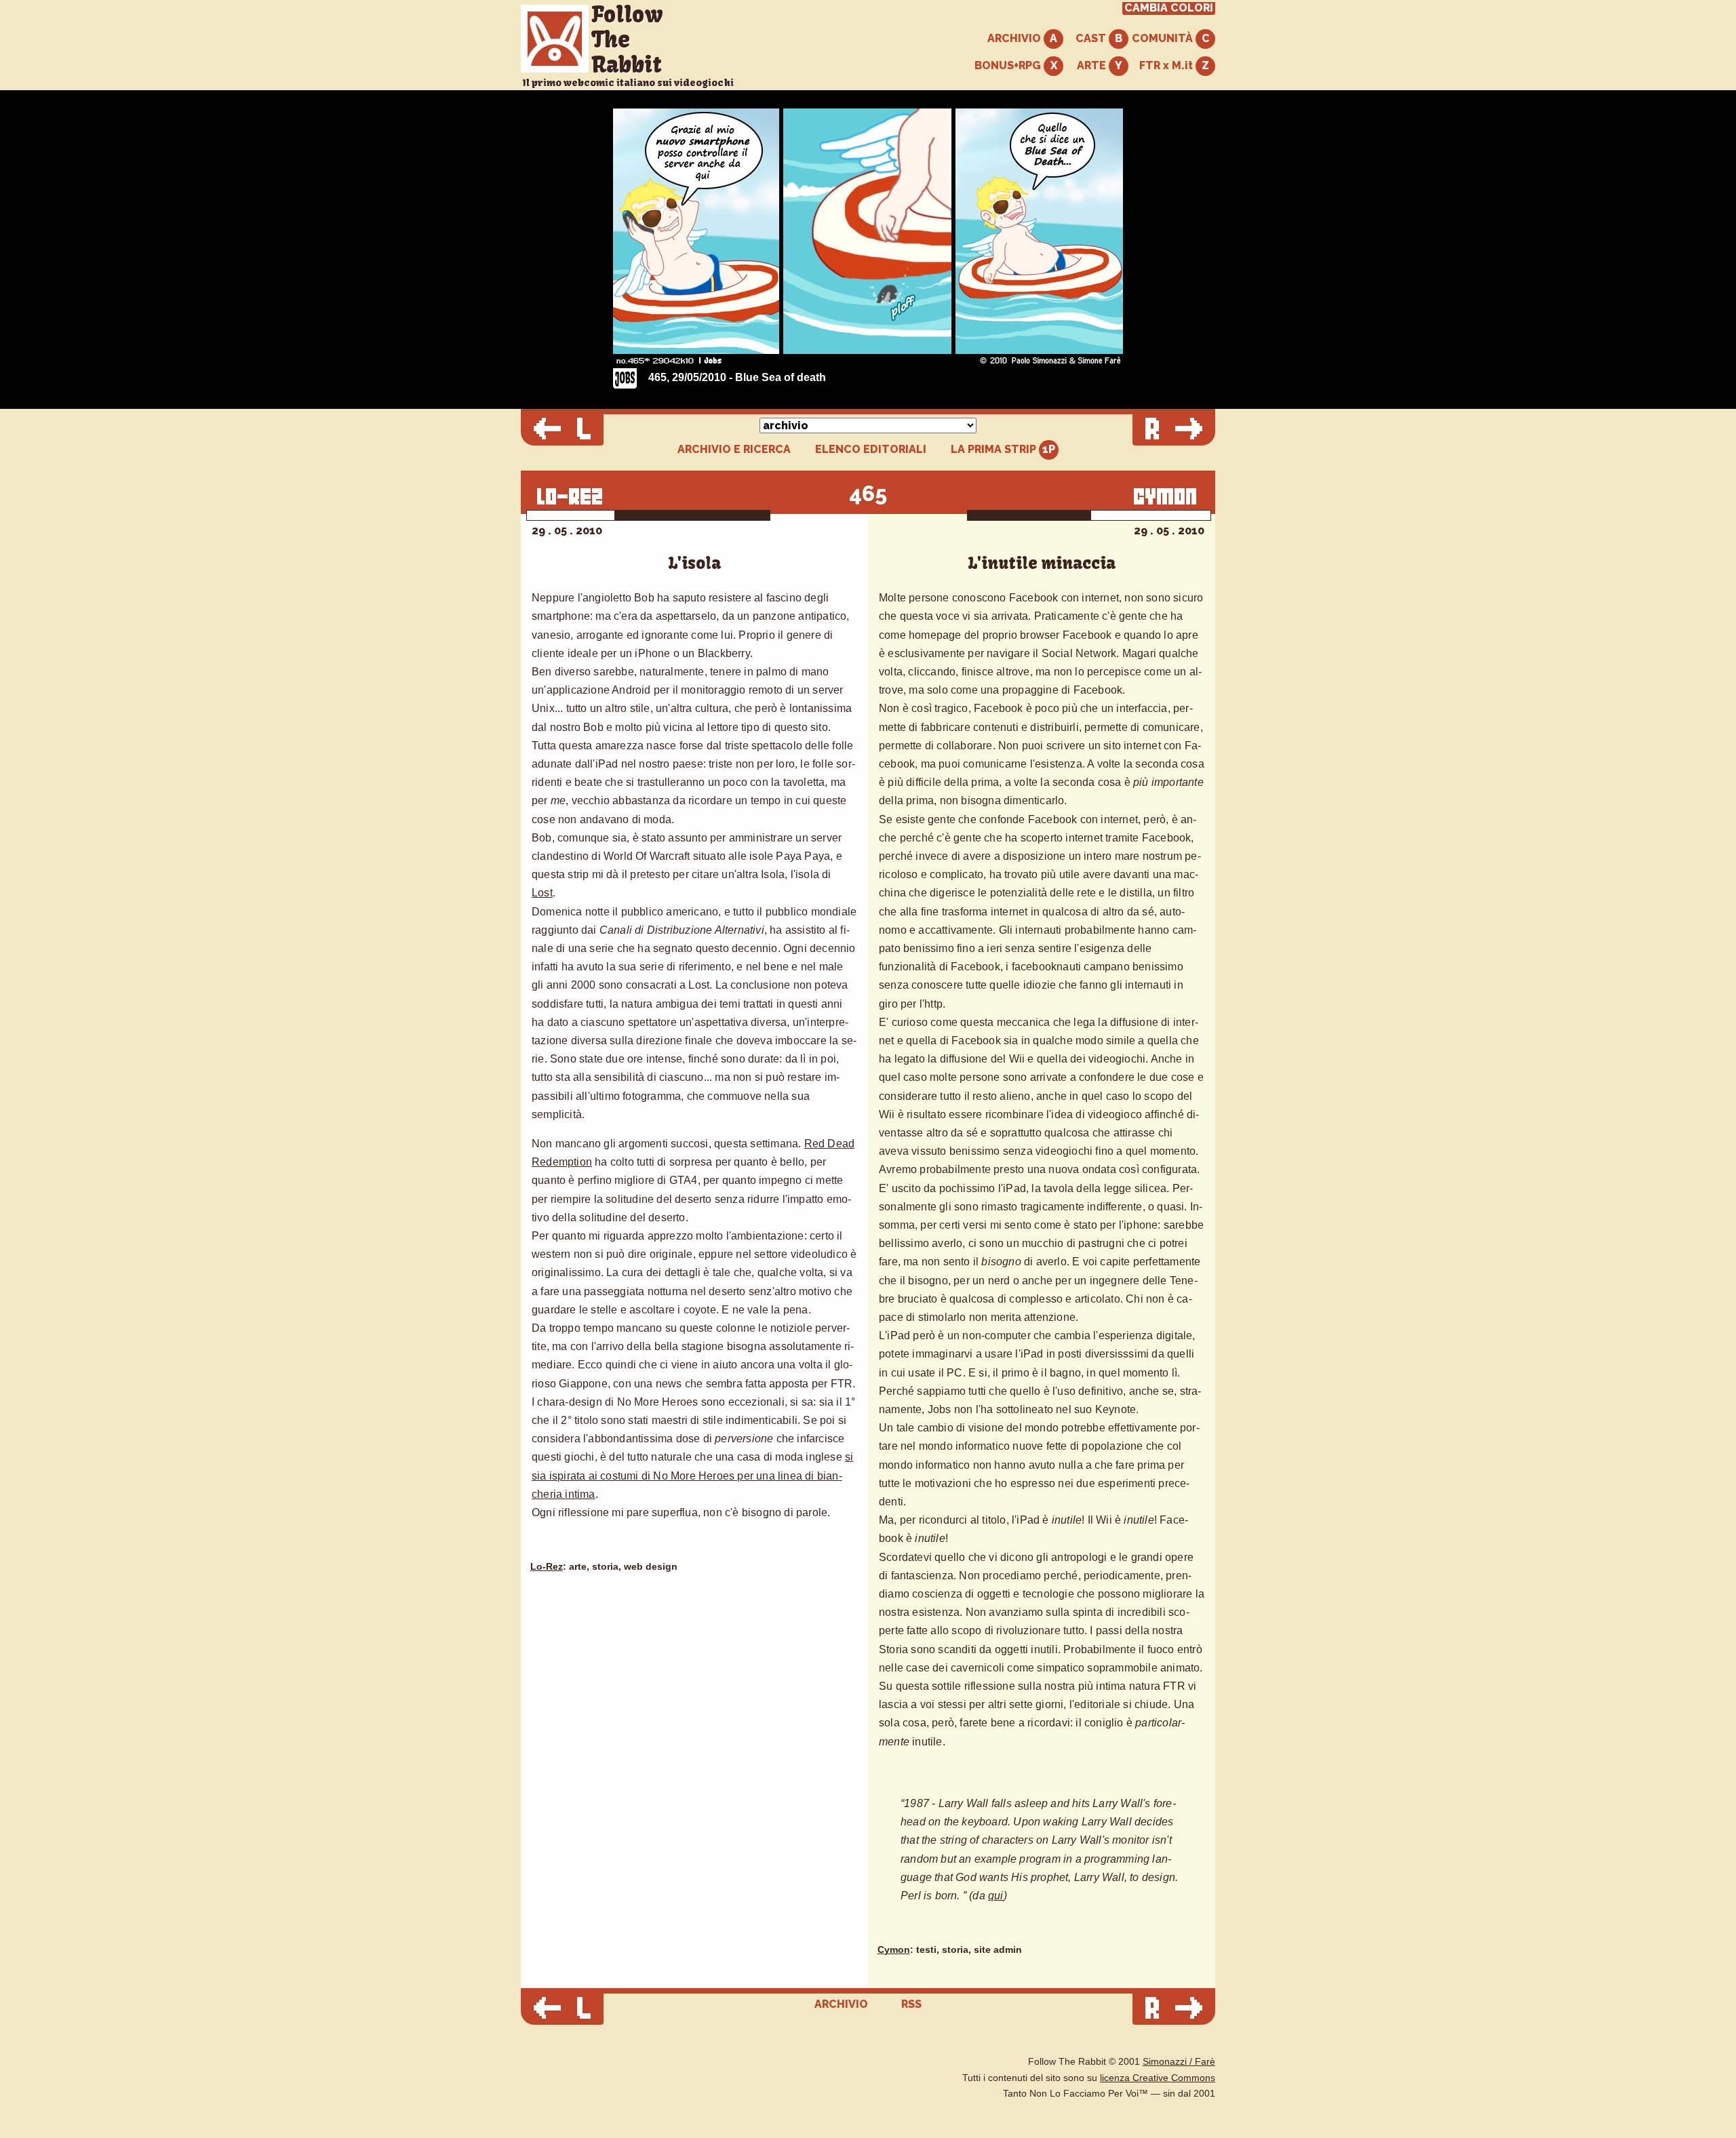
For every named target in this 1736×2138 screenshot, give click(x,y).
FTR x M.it (1167, 65)
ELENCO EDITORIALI (871, 450)
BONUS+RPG (1009, 65)
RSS (911, 2004)
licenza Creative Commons (1158, 2078)
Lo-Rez (547, 1567)
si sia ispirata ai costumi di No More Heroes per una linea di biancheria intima (692, 1475)
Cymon (894, 1950)
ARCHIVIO (1015, 38)
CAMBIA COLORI (1169, 8)
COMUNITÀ (1164, 38)
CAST (1092, 38)
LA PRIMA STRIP (995, 449)
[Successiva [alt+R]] (1174, 430)
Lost (542, 893)
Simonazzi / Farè (1179, 2062)
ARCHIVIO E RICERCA (734, 450)
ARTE (1093, 65)
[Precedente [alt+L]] (562, 430)
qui (996, 1896)
